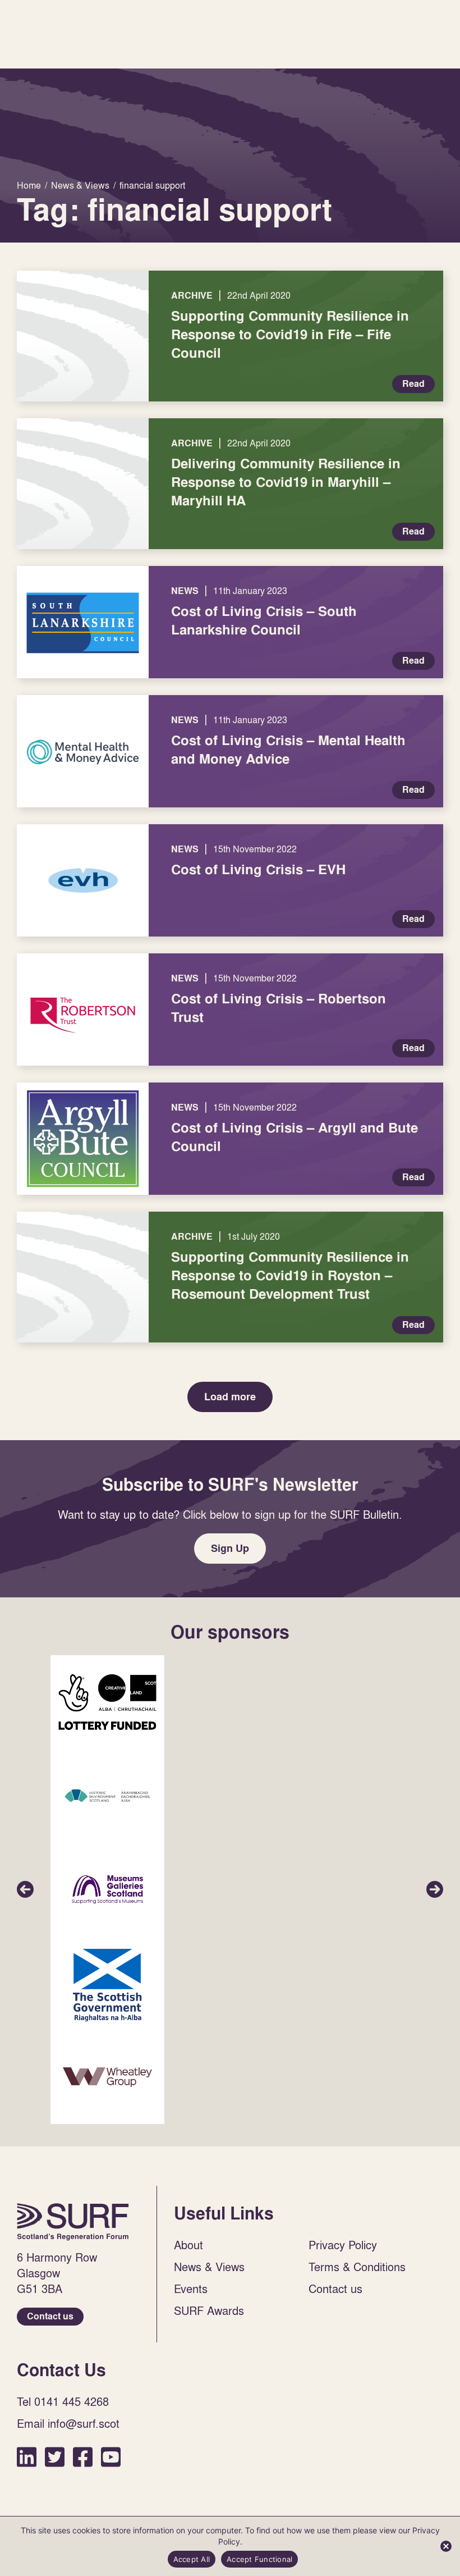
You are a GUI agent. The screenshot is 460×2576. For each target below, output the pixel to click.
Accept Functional (259, 2559)
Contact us (50, 2316)
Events (191, 2289)
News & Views (209, 2267)
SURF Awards (209, 2310)
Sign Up (230, 1548)
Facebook (83, 2457)
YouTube (111, 2457)
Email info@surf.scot (68, 2423)
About (188, 2245)
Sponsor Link (107, 1702)
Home (73, 2222)
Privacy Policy (343, 2245)
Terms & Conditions (357, 2267)
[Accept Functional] (446, 2546)
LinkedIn (27, 2457)
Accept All (192, 2559)
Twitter (55, 2457)
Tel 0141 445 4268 (63, 2401)
